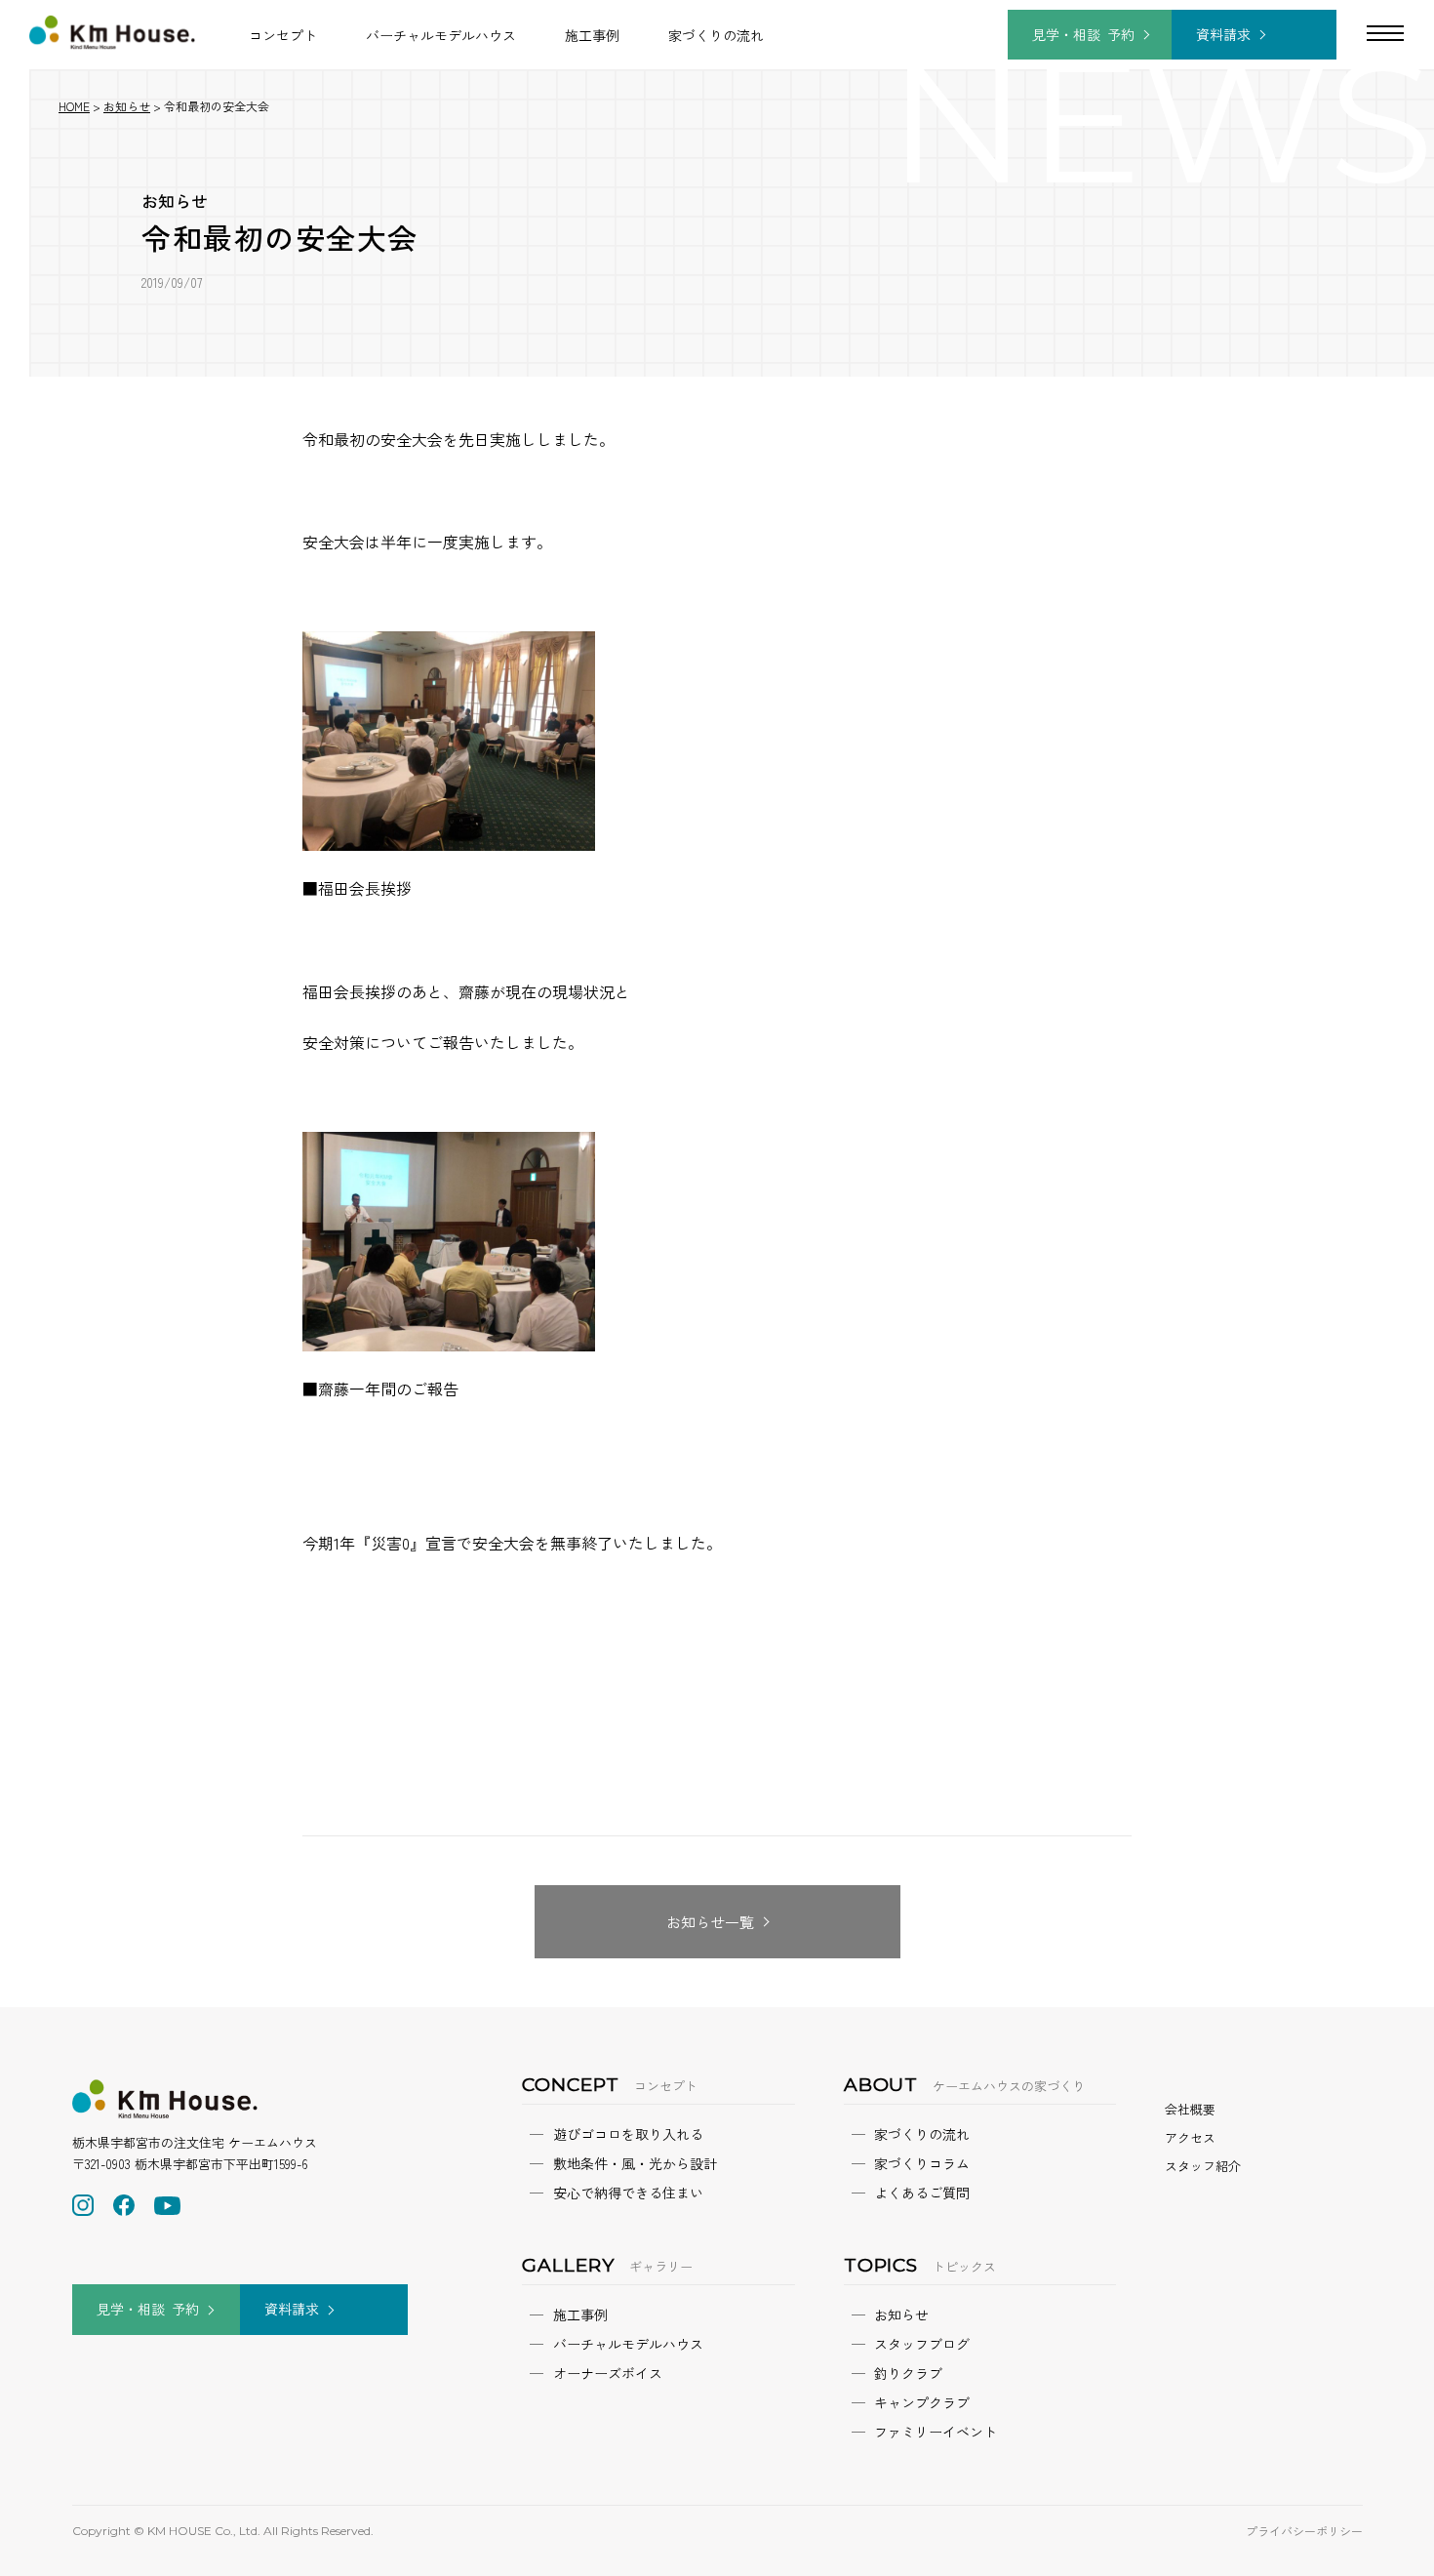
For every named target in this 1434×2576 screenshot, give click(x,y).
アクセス (1190, 2137)
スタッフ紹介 (1203, 2166)
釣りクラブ (908, 2373)
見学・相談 (1083, 34)
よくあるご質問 (922, 2193)
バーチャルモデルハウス (441, 35)
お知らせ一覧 (710, 1922)
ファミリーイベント (936, 2432)
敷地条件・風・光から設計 (635, 2163)
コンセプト (283, 35)
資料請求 (1223, 34)
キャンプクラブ (922, 2402)
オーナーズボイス (608, 2373)
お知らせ (175, 201)
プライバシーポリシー (1304, 2531)
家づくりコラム (922, 2163)
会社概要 (1190, 2109)
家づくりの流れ (716, 35)
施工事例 (592, 35)
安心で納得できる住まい (628, 2193)
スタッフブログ (922, 2344)
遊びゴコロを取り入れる (628, 2134)
